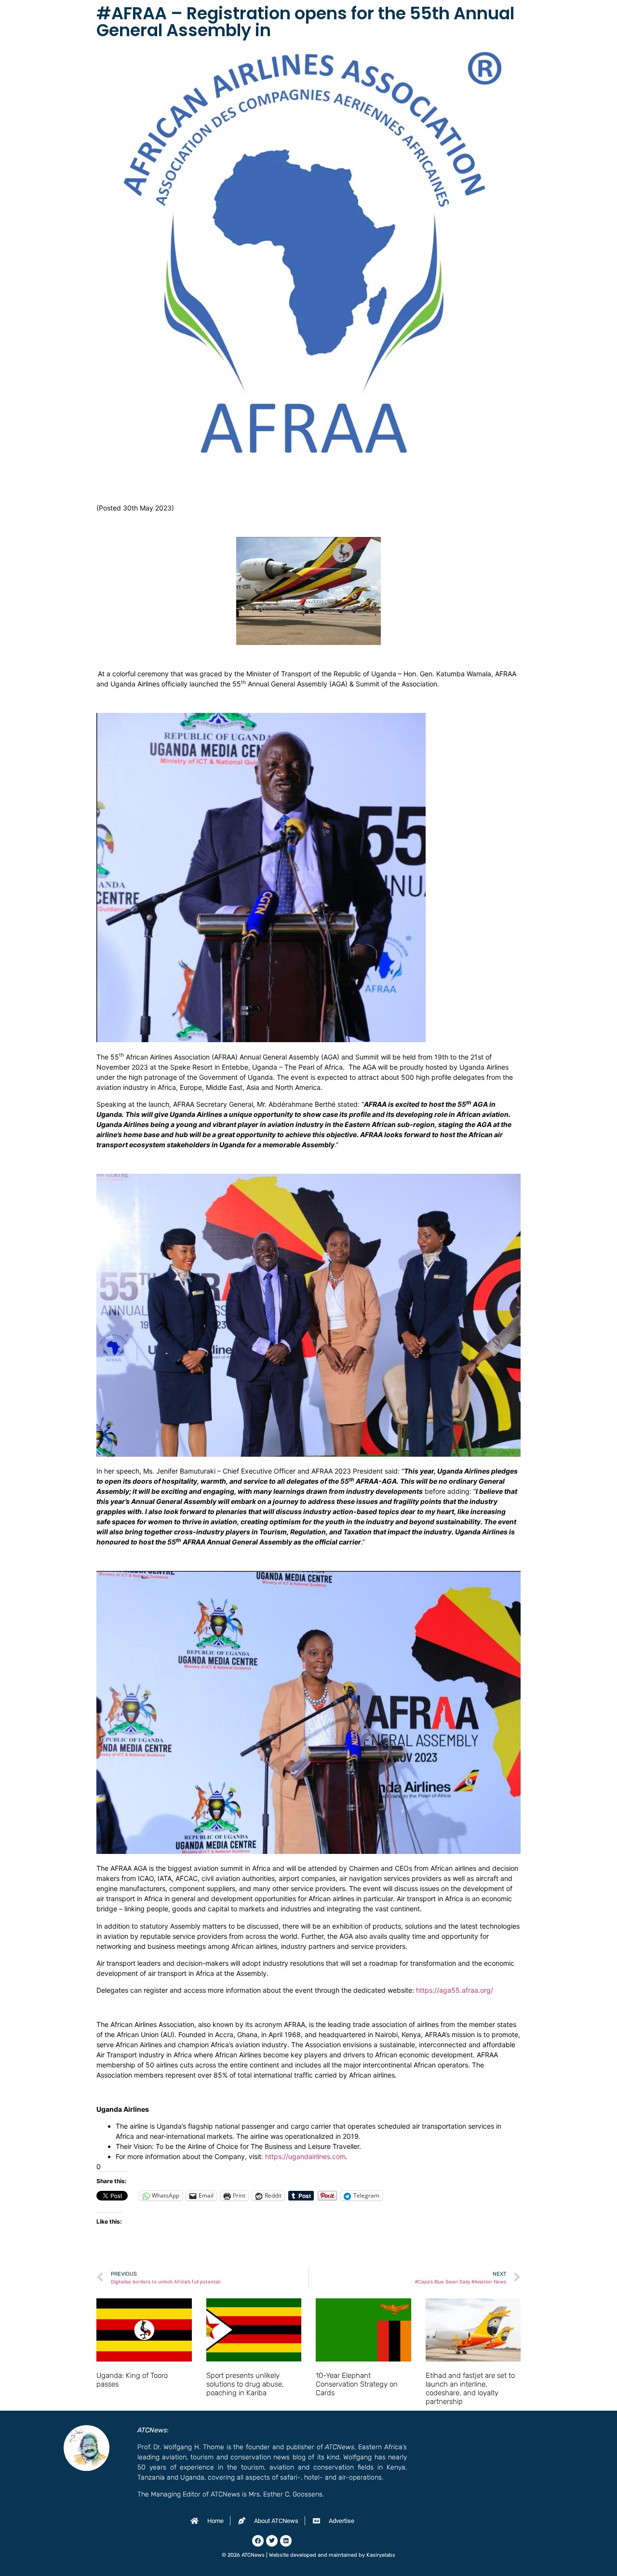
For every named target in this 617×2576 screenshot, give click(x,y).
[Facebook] (258, 2541)
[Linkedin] (286, 2541)
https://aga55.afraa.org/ (455, 1990)
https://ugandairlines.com (305, 2156)
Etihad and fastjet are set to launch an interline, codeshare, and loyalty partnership (470, 2388)
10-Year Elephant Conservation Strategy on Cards (357, 2384)
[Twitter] (272, 2541)
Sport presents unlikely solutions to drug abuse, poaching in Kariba (245, 2384)
